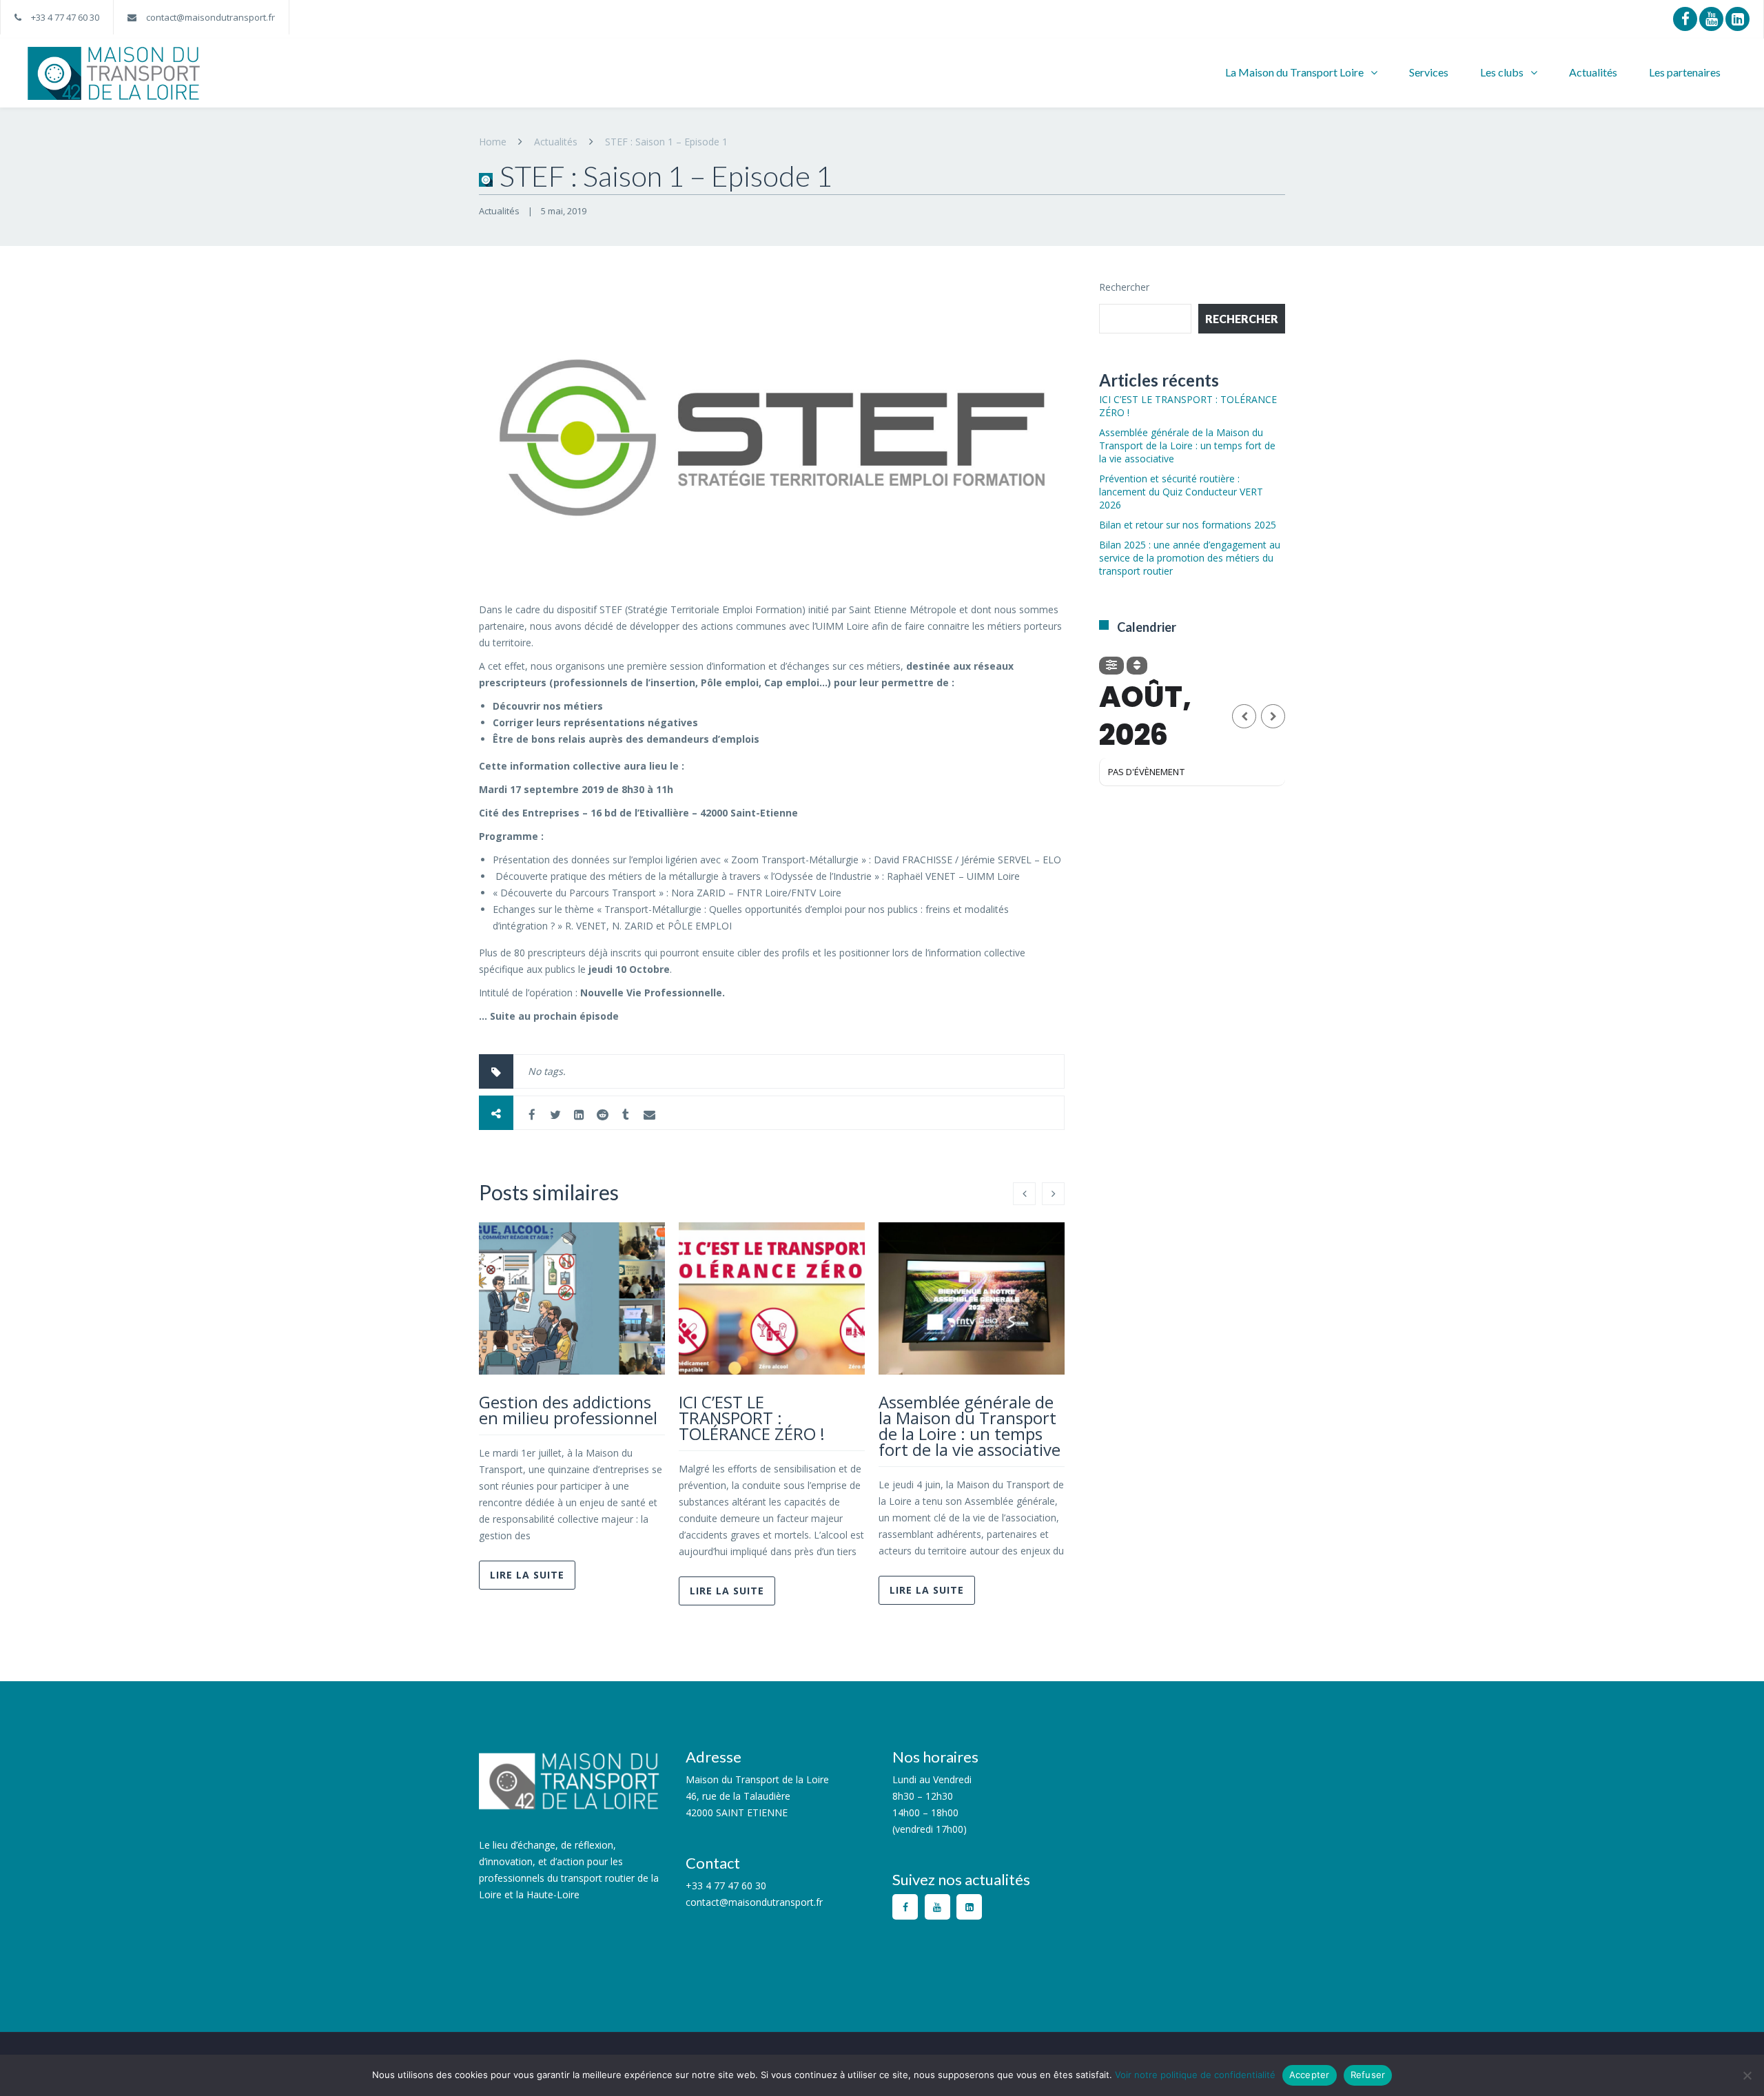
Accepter (1310, 2075)
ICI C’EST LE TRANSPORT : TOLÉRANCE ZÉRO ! (752, 1418)
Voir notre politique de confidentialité (1195, 2075)
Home (493, 142)
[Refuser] (1747, 2075)
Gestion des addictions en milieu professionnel (568, 1410)
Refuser (1368, 2075)
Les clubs (1502, 72)
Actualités (1593, 72)
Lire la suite (527, 1575)
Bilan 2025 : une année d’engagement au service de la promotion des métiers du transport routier (1190, 558)
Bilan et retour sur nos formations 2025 (1188, 525)
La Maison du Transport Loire (1294, 72)
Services (1429, 72)
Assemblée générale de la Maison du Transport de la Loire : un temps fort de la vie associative (970, 1426)
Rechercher (1124, 287)
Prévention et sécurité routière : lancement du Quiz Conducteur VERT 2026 (1181, 492)
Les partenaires (1685, 72)
